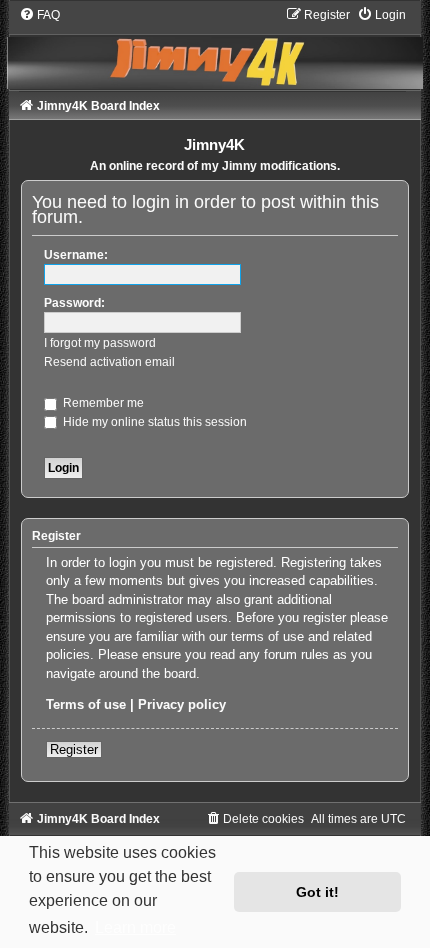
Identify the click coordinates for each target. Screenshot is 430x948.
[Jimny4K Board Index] (215, 47)
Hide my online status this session (153, 422)
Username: (76, 255)
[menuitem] (39, 15)
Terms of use (86, 704)
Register (74, 749)
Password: (74, 303)
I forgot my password (100, 343)
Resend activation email (109, 362)
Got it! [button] (317, 892)
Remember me (102, 403)
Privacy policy (182, 704)
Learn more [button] (135, 927)
